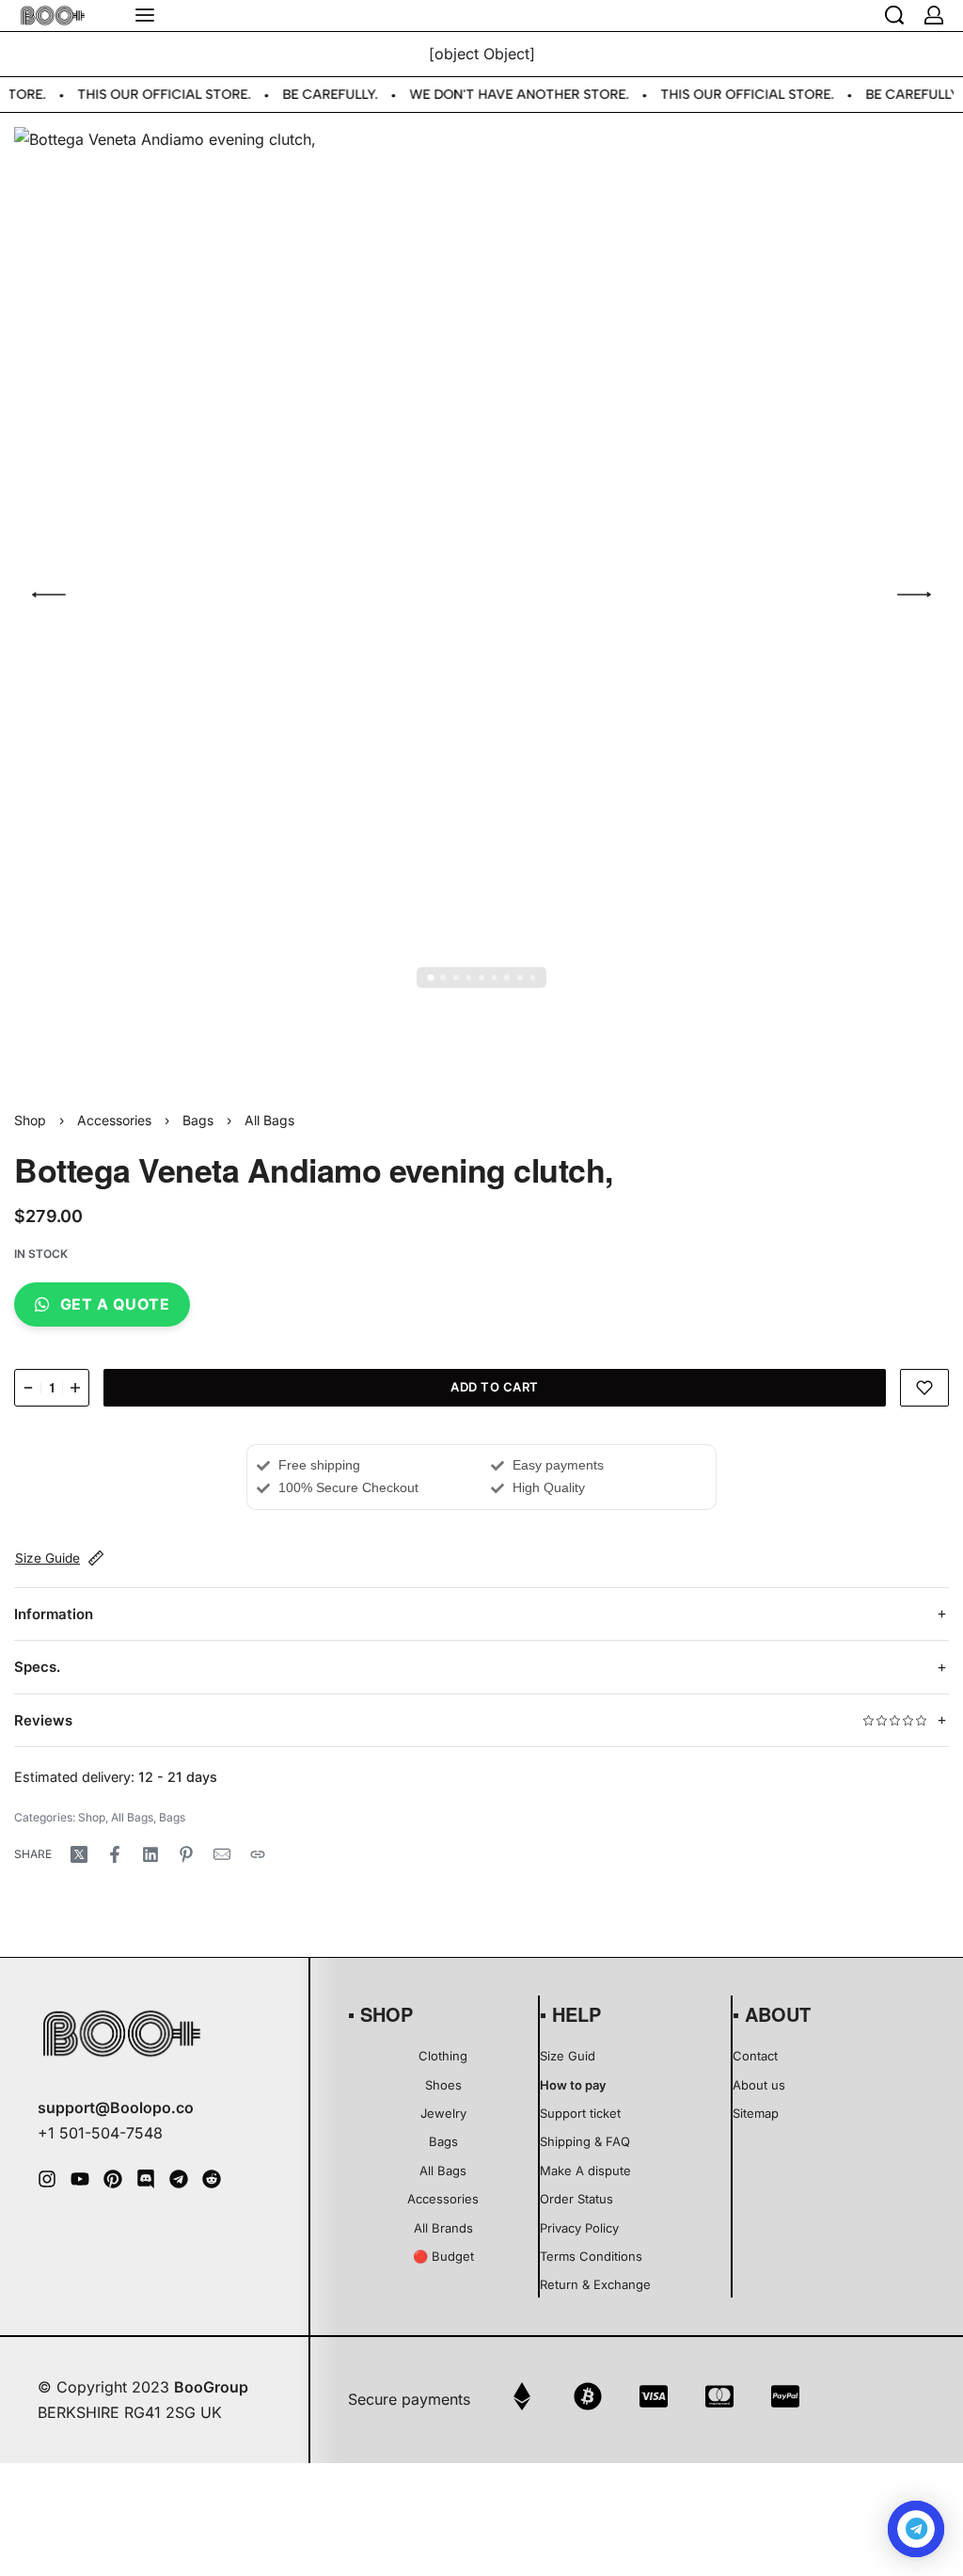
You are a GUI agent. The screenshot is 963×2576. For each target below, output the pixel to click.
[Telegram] (179, 2179)
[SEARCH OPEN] (894, 15)
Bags (198, 1120)
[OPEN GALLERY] (481, 595)
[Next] (914, 595)
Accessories (114, 1120)
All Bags (269, 1120)
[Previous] (49, 595)
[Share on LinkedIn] (150, 1854)
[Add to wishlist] (925, 1388)
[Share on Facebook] (115, 1854)
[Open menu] (145, 15)
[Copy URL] (258, 1854)
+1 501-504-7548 (100, 2133)
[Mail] (222, 1854)
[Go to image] (430, 978)
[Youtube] (80, 2179)
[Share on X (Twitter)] (79, 1854)
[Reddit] (212, 2179)
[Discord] (146, 2179)
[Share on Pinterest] (186, 1854)
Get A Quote (115, 1304)
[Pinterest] (113, 2179)
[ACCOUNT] (934, 15)
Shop (30, 1120)
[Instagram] (47, 2179)
